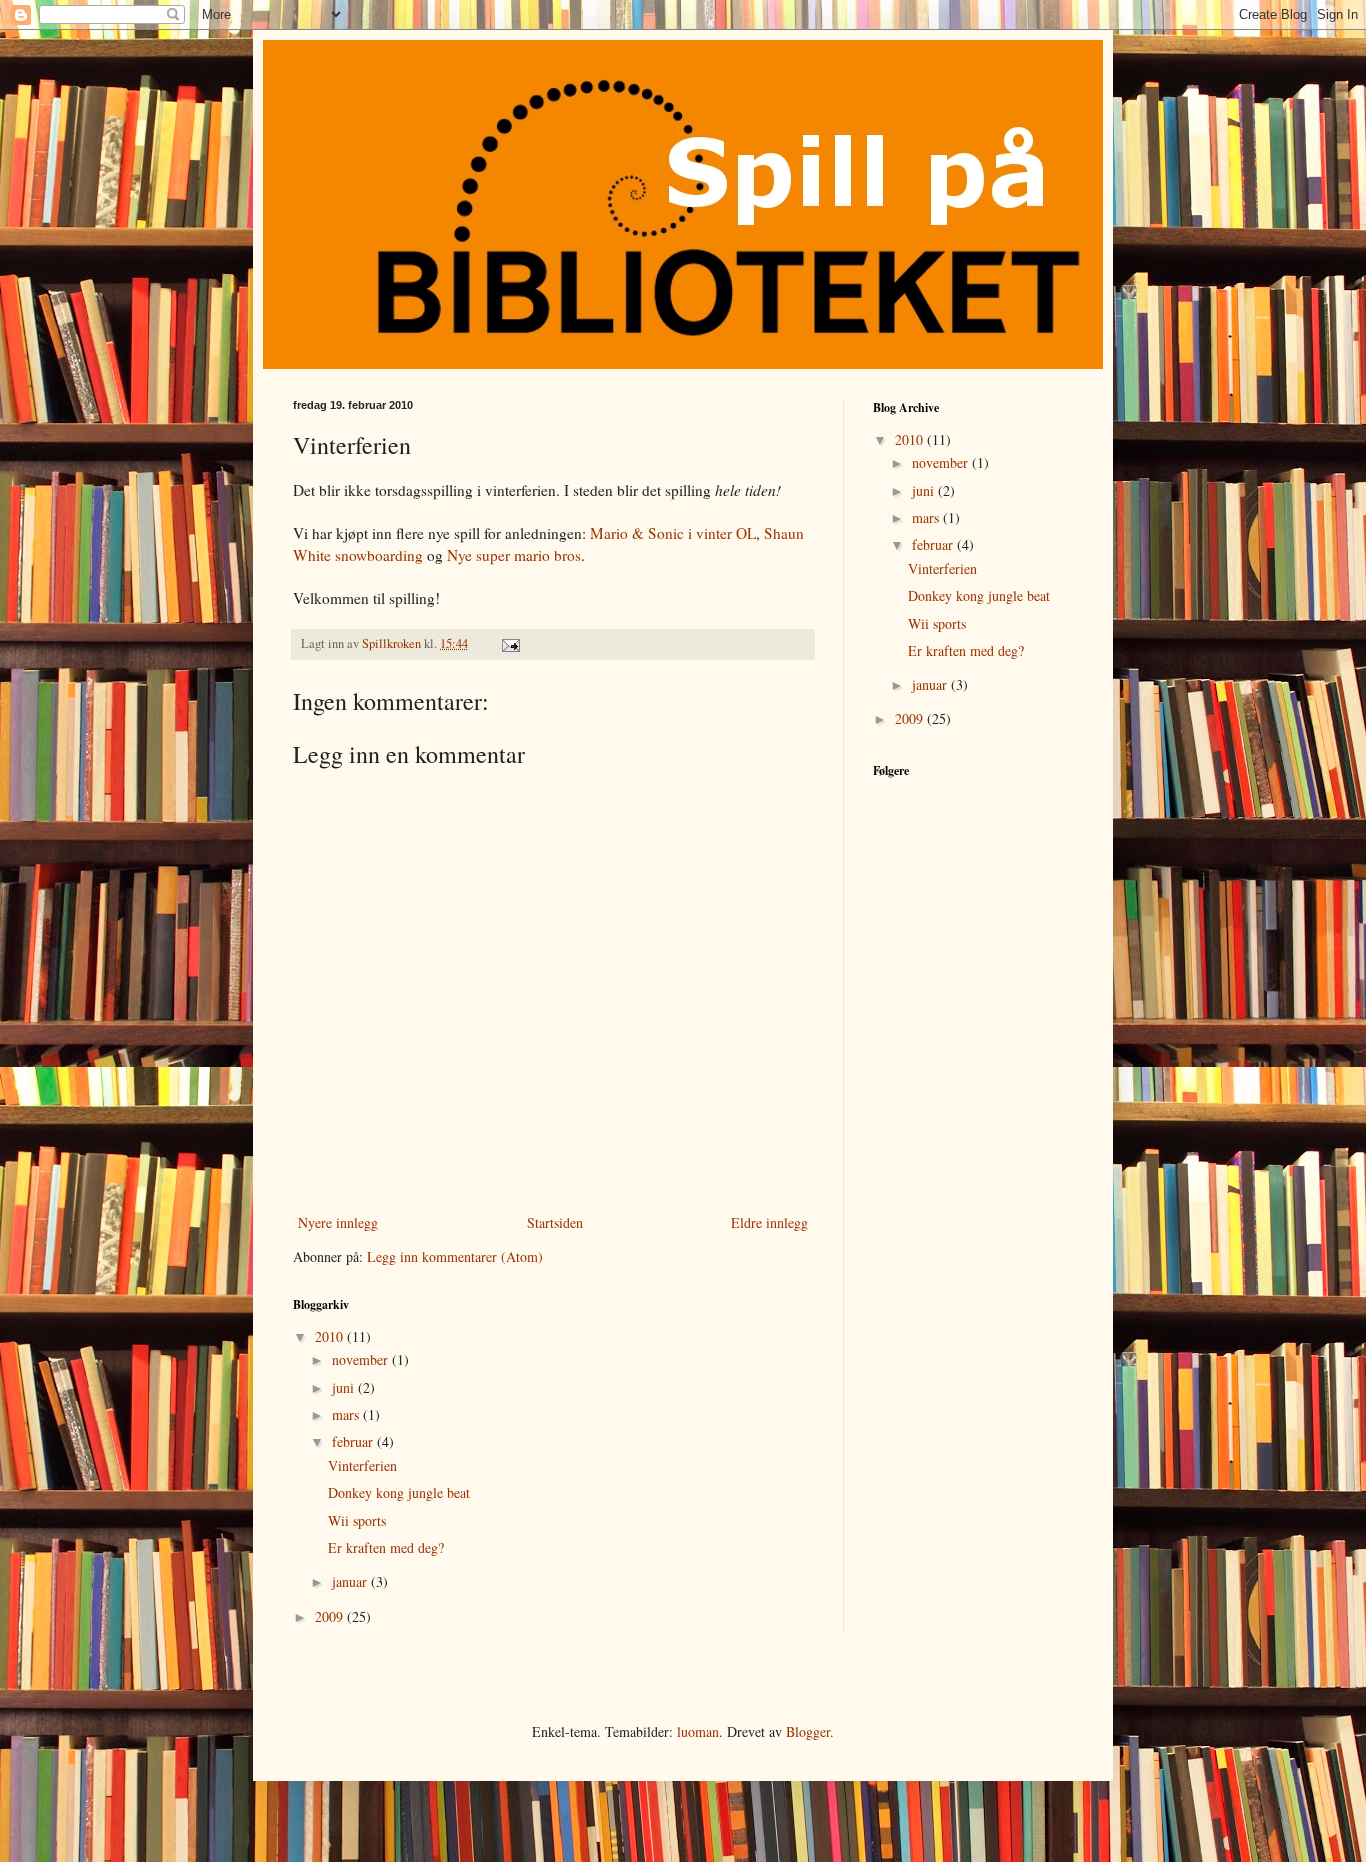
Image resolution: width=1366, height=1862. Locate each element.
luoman (698, 1731)
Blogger (808, 1731)
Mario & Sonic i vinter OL (673, 533)
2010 (331, 1336)
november (362, 1359)
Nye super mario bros (514, 555)
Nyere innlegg (338, 1222)
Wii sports (357, 1520)
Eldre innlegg (769, 1222)
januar (351, 1581)
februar (354, 1441)
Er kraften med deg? (386, 1547)
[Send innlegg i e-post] (509, 643)
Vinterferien (362, 1465)
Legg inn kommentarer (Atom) (455, 1256)
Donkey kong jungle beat (399, 1492)
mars (347, 1414)
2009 (331, 1616)
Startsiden (555, 1222)
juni (345, 1387)
